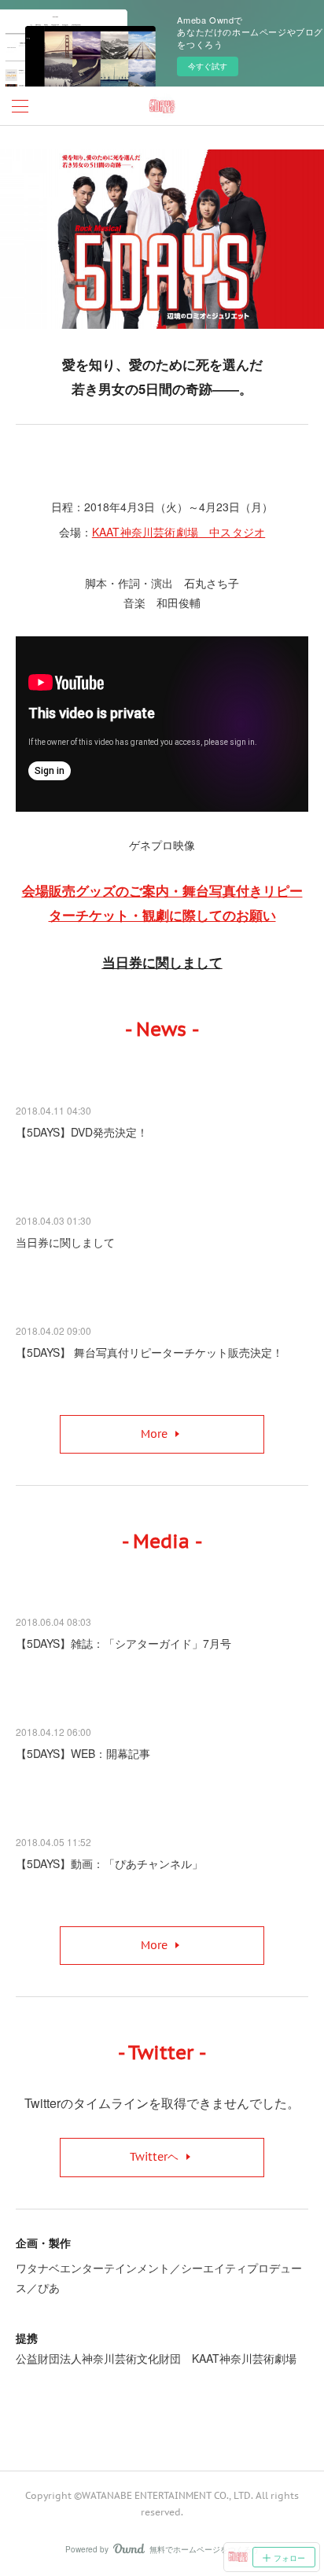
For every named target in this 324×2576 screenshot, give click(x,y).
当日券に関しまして (65, 1242)
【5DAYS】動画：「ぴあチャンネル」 (109, 1863)
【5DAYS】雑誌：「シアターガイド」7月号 (123, 1643)
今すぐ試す (208, 66)
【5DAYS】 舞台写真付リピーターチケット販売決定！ (149, 1352)
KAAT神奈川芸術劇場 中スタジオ (179, 532)
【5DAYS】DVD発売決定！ (82, 1132)
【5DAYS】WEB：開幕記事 (83, 1753)
